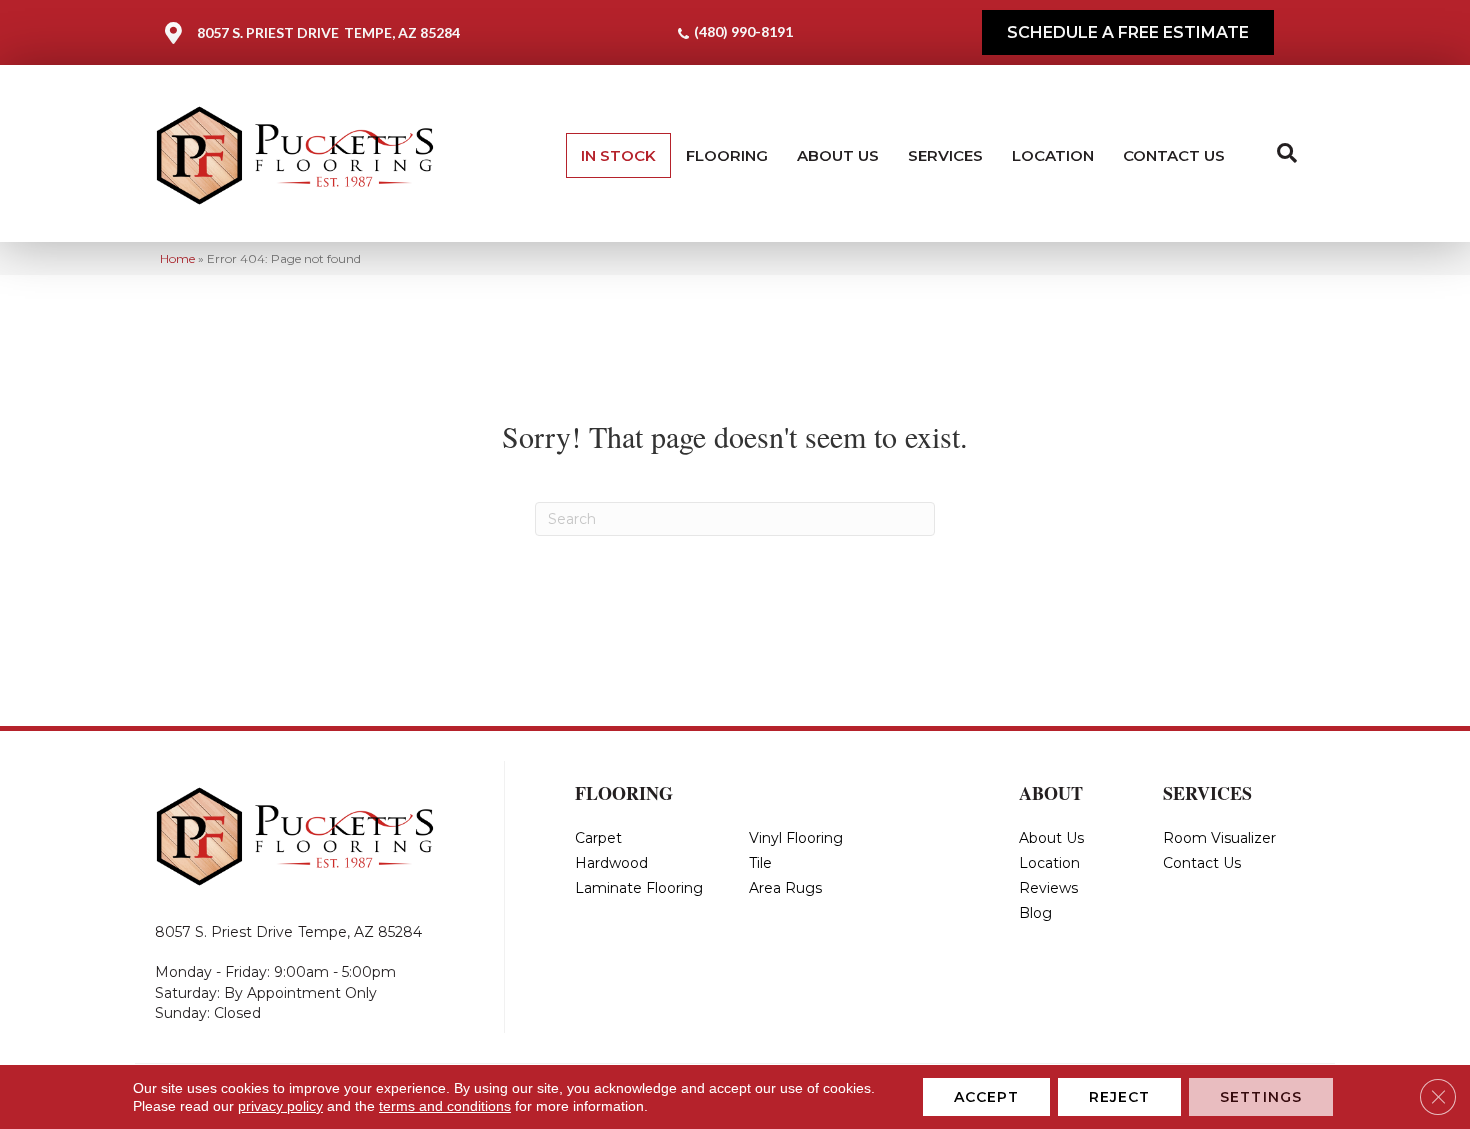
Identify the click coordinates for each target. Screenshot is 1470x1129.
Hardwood (611, 863)
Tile (760, 863)
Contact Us (1174, 155)
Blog (1035, 913)
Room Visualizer (1219, 838)
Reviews (1048, 888)
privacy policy (280, 1106)
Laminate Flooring (639, 888)
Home (177, 258)
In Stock (618, 155)
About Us (838, 155)
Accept (986, 1097)
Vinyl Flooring (796, 838)
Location (1053, 155)
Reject (1120, 1097)
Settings (1261, 1097)
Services (945, 155)
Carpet (598, 838)
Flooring (727, 155)
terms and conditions (445, 1106)
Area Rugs (785, 888)
